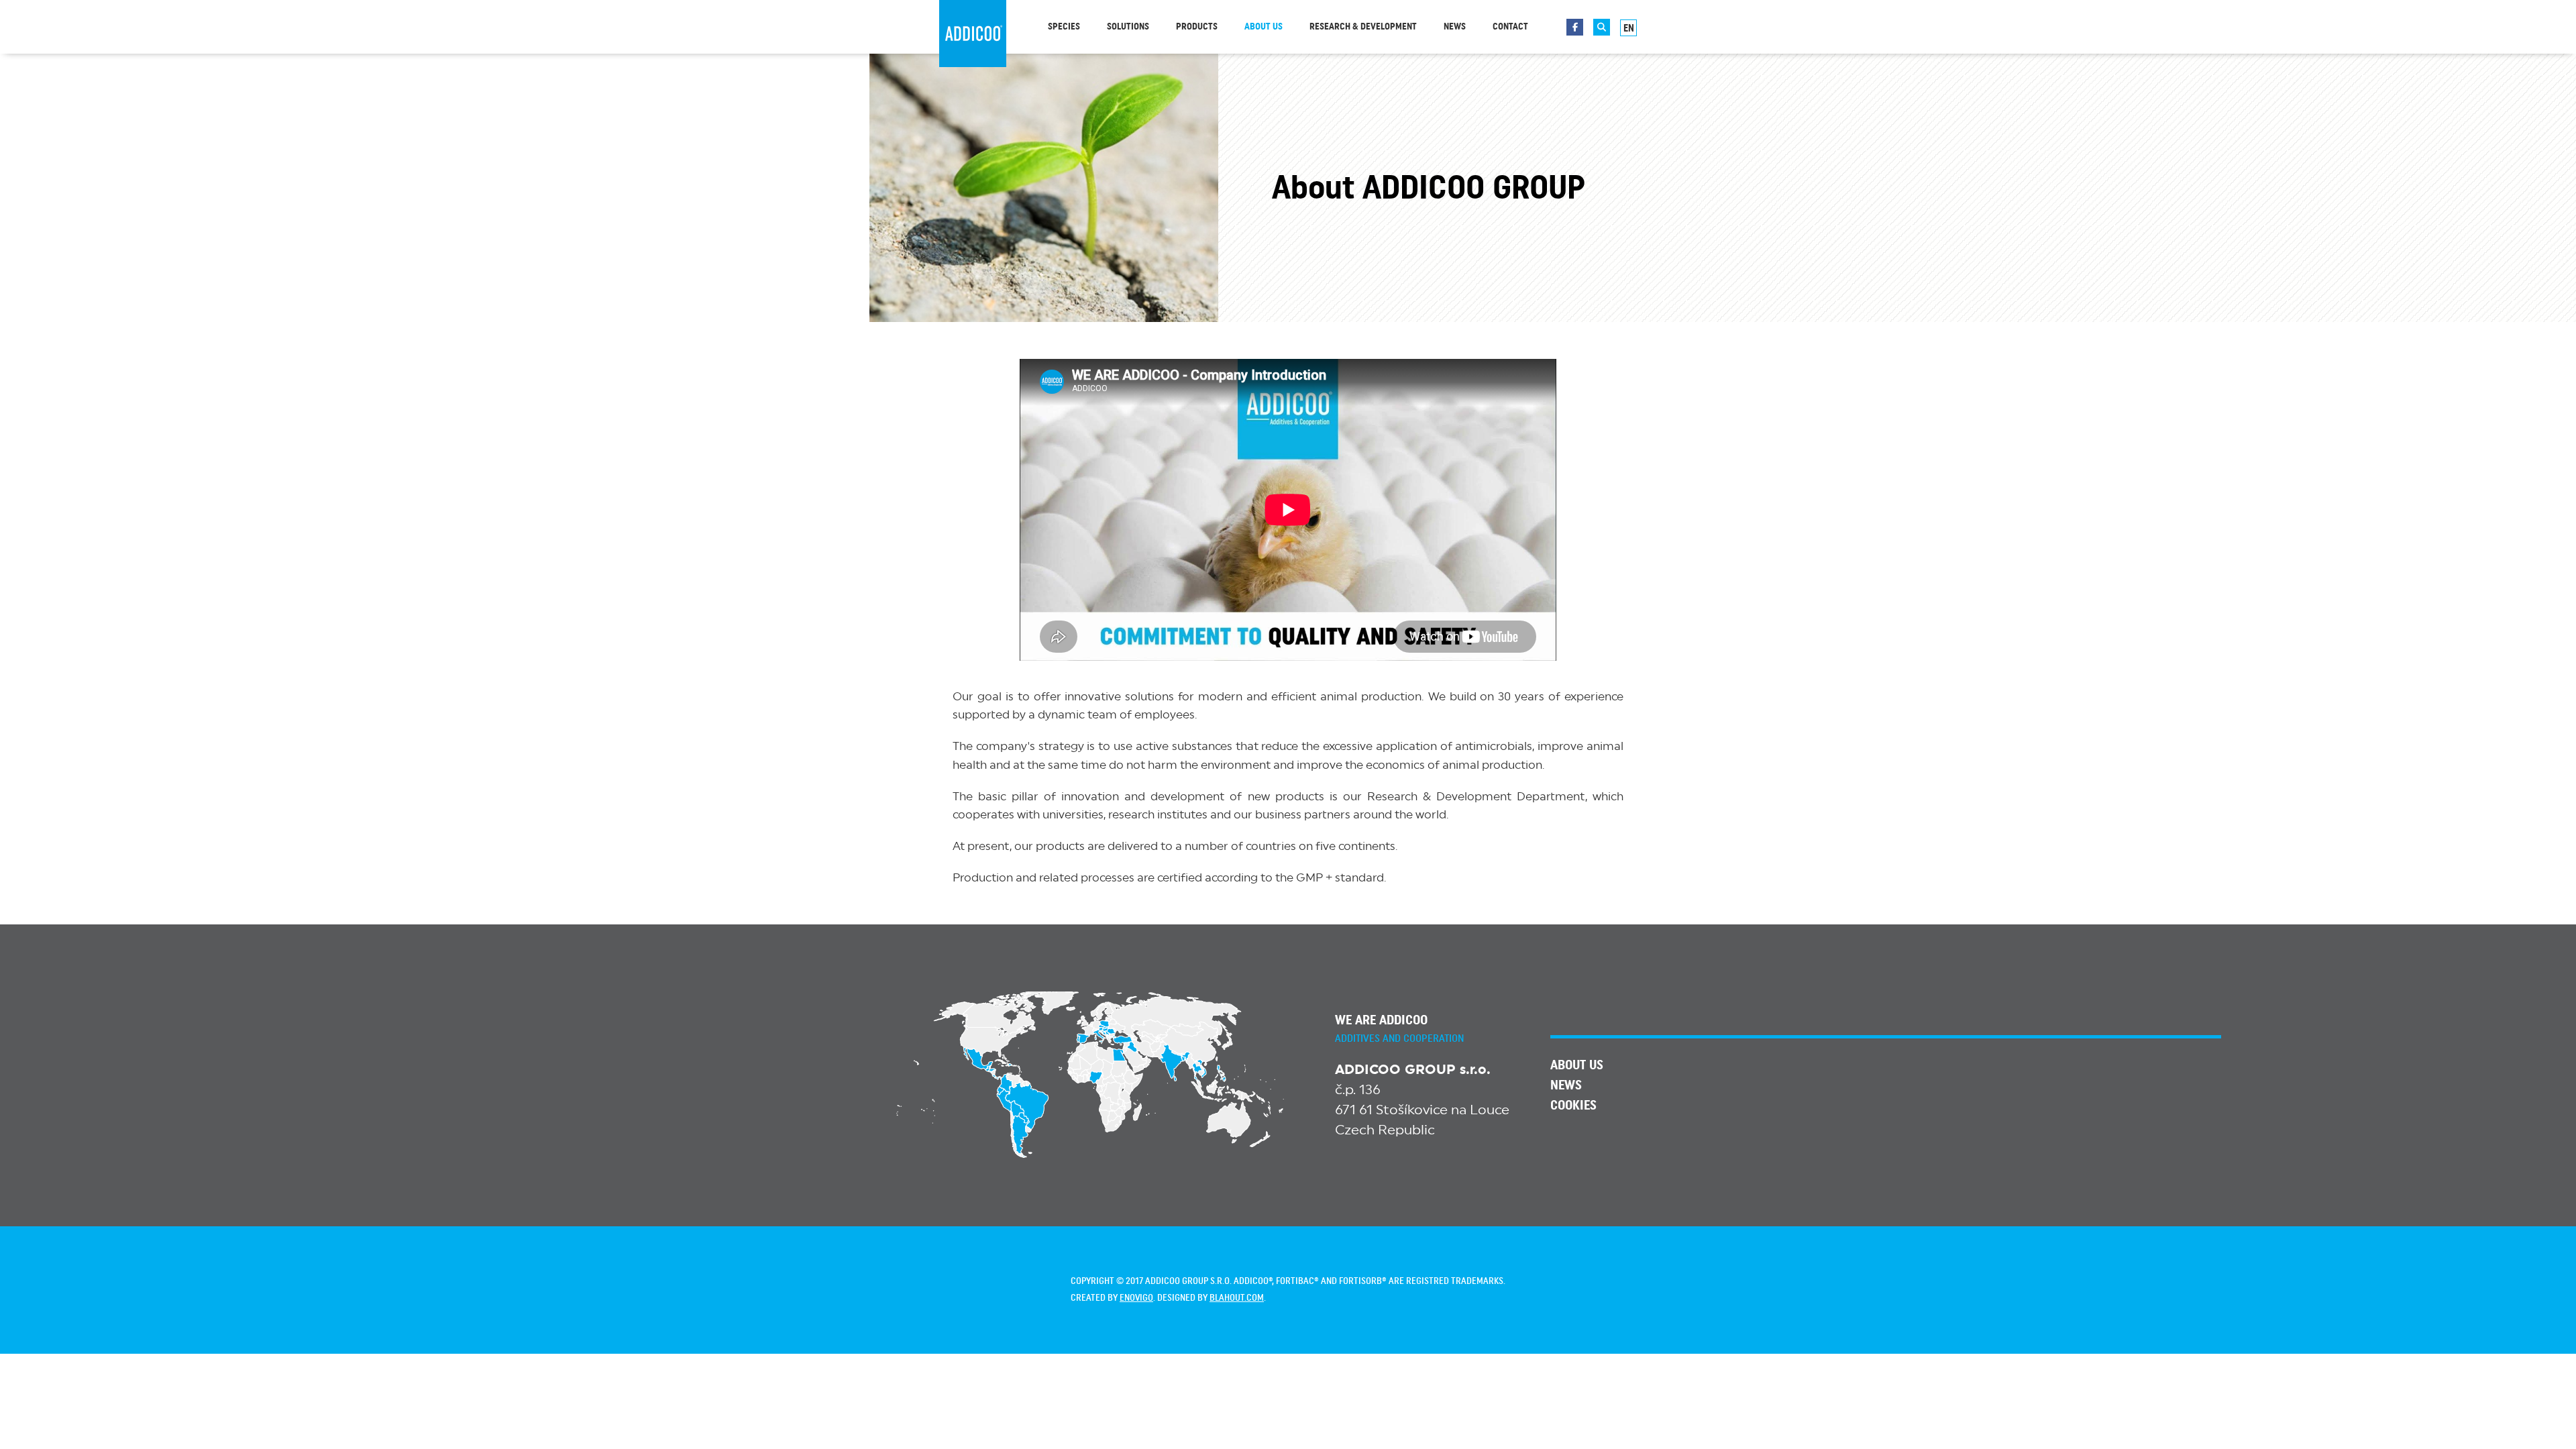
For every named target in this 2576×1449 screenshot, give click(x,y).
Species (1064, 27)
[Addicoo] (973, 34)
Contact (1510, 27)
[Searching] (1602, 27)
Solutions (1128, 27)
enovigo (1136, 1298)
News (1455, 27)
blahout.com (1237, 1298)
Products (1197, 27)
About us (1264, 27)
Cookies (1573, 1106)
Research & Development (1363, 27)
